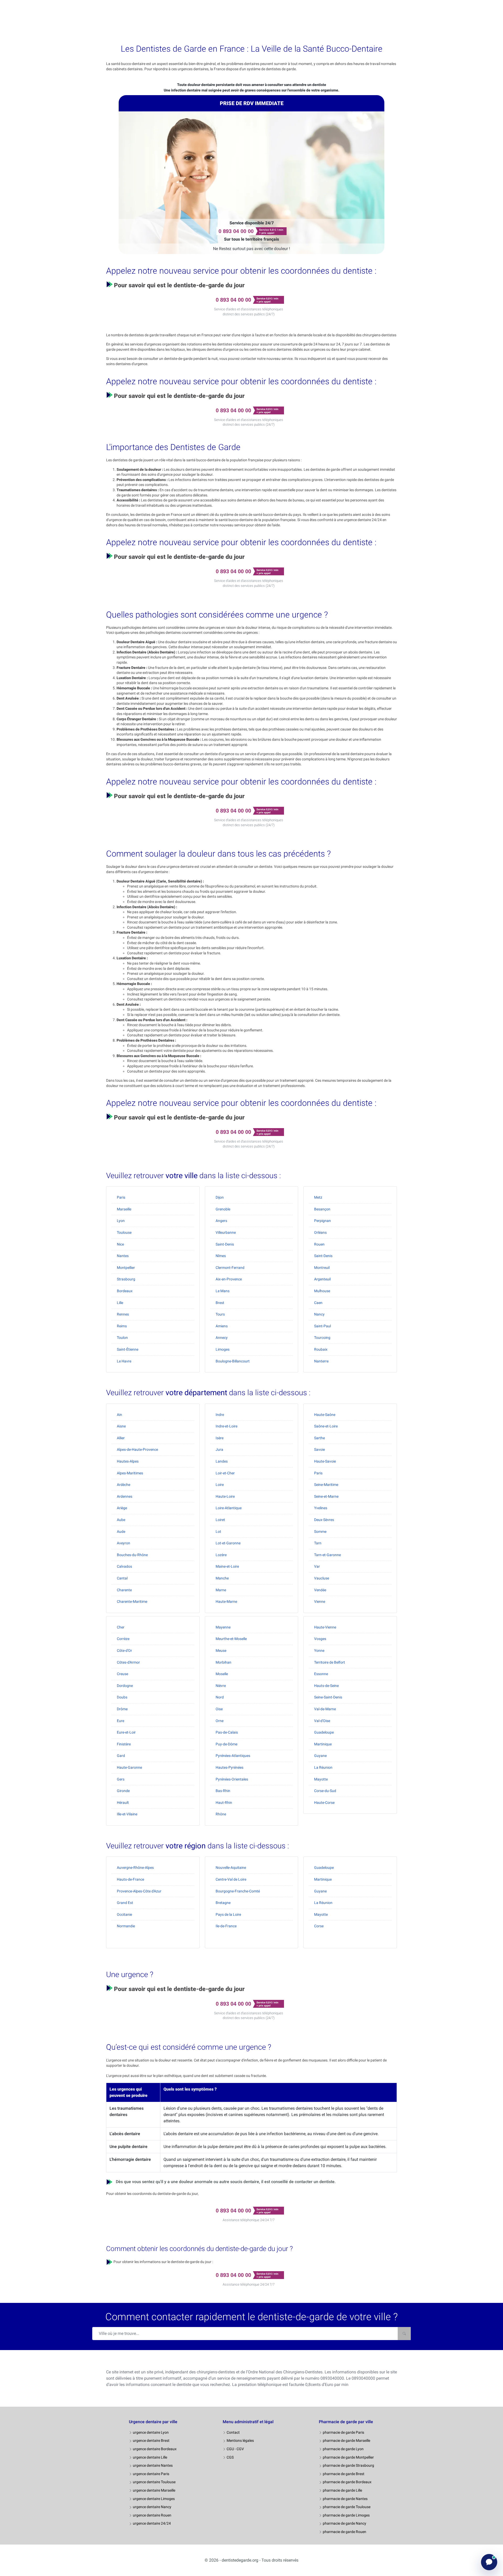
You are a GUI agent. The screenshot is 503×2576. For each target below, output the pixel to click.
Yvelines (321, 1508)
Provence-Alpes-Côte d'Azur (139, 1891)
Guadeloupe (324, 1732)
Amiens (222, 1326)
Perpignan (322, 1221)
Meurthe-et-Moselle (231, 1639)
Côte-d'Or (124, 1650)
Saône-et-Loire (326, 1426)
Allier (121, 1438)
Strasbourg (126, 1279)
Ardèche (124, 1485)
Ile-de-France (226, 1926)
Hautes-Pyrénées (229, 1767)
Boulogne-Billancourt (233, 1361)
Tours (220, 1314)
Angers (221, 1221)
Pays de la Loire (228, 1914)
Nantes (123, 1256)
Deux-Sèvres (324, 1520)
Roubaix (321, 1349)
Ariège (122, 1508)
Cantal (122, 1578)
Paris (121, 1197)
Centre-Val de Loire (231, 1879)
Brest (220, 1303)
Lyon (121, 1221)
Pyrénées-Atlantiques (233, 1756)
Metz (318, 1197)
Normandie (126, 1926)
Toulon (122, 1338)
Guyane (320, 1756)
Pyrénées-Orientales (232, 1779)
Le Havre (124, 1361)
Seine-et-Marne (326, 1496)
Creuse (122, 1674)
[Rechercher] (404, 2334)
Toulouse (124, 1232)
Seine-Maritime (326, 1485)
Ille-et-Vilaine (127, 1814)
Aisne (121, 1426)
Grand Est (125, 1903)
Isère (220, 1438)
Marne (221, 1590)
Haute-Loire (225, 1496)
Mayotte (321, 1779)
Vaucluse (322, 1578)
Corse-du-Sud (325, 1791)
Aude (121, 1531)
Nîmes (221, 1256)
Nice (120, 1244)
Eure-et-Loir (126, 1732)
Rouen (319, 1244)
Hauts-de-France (130, 1879)
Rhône (221, 1814)
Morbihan (223, 1662)
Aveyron (124, 1543)
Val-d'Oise (322, 1721)
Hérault (123, 1803)
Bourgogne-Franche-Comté (238, 1891)
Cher (121, 1627)
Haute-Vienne (325, 1627)
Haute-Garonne (129, 1767)
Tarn (318, 1543)
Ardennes (125, 1496)
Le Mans (223, 1291)
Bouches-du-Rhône (132, 1555)
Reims (122, 1326)
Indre (220, 1415)
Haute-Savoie (325, 1461)
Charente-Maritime (132, 1601)
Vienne (320, 1601)
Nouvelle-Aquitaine (231, 1868)
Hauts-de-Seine (326, 1686)
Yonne (319, 1650)
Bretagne (223, 1903)
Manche (222, 1578)
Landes (222, 1461)
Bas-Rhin (223, 1791)
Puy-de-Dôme (226, 1744)
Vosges (320, 1639)
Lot (218, 1531)
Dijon (220, 1197)
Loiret (220, 1520)
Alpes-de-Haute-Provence (137, 1449)
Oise (219, 1709)
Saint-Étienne (128, 1349)
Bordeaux (125, 1291)
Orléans (320, 1232)
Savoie (319, 1449)
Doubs (122, 1697)
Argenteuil (322, 1279)
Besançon (322, 1209)
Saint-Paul (322, 1326)
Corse (319, 1926)
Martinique (323, 1744)
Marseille (124, 1209)
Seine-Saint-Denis (328, 1697)
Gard (121, 1756)
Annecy (222, 1338)
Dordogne (125, 1686)
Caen (318, 1303)
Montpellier (126, 1268)
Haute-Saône (325, 1415)
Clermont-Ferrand (230, 1268)
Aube (121, 1520)
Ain (119, 1415)
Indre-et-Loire (226, 1426)
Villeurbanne (226, 1232)
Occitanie (124, 1914)
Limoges (223, 1349)
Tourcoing (322, 1338)
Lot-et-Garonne (228, 1543)
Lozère (221, 1555)
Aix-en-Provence (229, 1279)
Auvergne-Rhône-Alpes (135, 1868)
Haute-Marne (226, 1601)
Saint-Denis (225, 1244)
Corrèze (123, 1639)
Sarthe (319, 1438)
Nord (220, 1697)
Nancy (319, 1314)
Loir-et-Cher (225, 1473)
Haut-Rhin (224, 1803)
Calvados (124, 1566)
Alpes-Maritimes (130, 1473)
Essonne (321, 1674)
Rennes (123, 1314)
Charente (124, 1590)
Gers (121, 1779)
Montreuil (322, 1268)
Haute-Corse (324, 1803)
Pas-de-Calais (227, 1732)
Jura (219, 1449)
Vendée (320, 1590)
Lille (120, 1303)
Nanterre (321, 1361)
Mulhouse (322, 1291)
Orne (220, 1721)
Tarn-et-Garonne (327, 1555)
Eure (121, 1721)
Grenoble (223, 1209)
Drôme (122, 1709)
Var (317, 1566)
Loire (220, 1485)
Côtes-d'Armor (128, 1662)
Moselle (222, 1674)
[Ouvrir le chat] (489, 2562)
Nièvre (221, 1686)
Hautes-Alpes (128, 1461)
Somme (320, 1531)
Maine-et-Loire (227, 1566)
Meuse (221, 1650)
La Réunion (323, 1767)
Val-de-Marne (325, 1709)
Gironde (123, 1791)
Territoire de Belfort (330, 1662)
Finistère (124, 1744)
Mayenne (223, 1627)
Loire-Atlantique (229, 1508)
